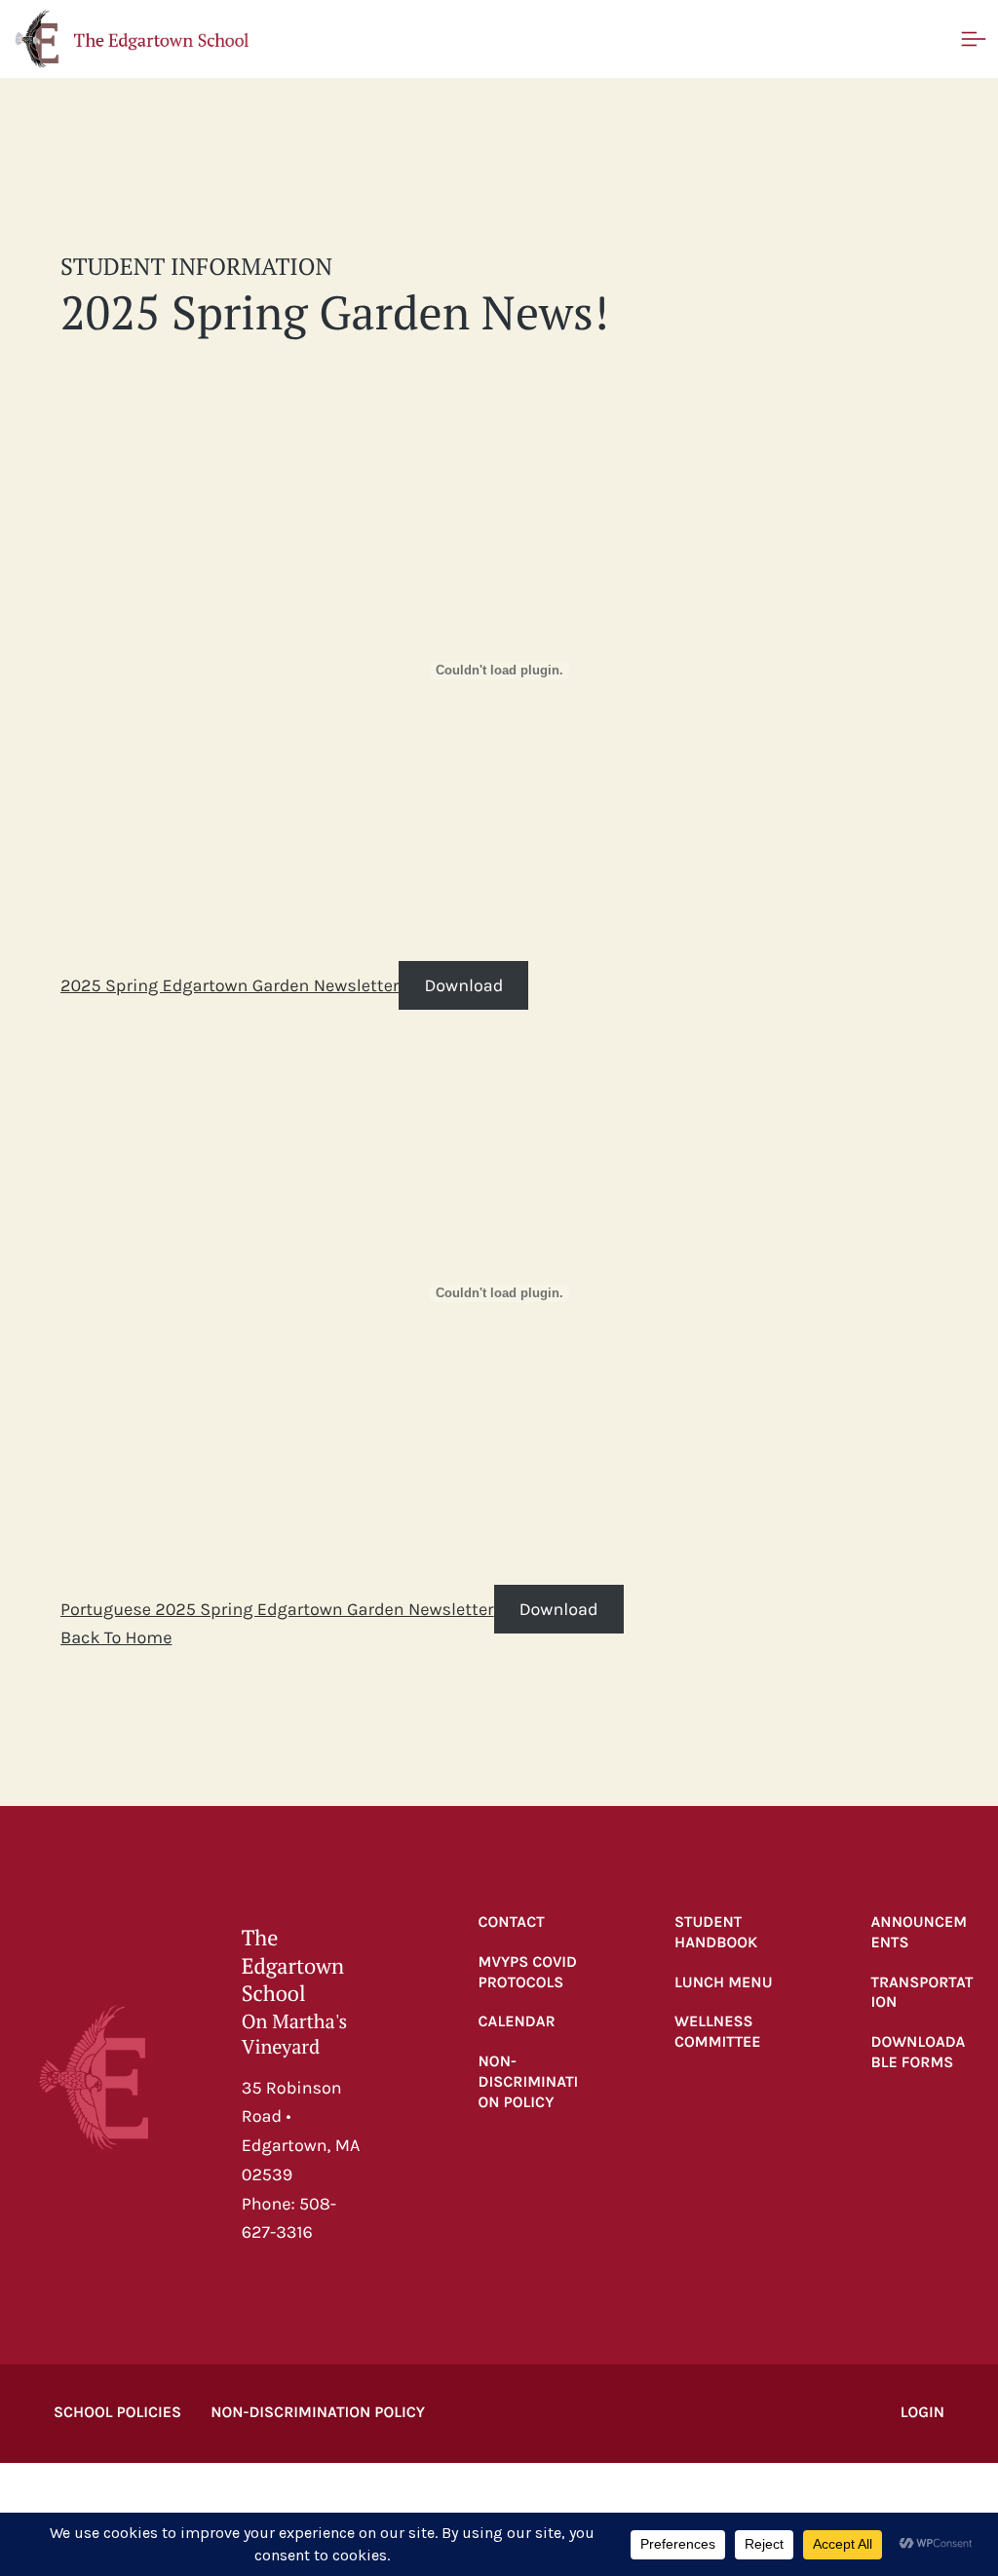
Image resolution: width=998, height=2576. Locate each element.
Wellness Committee (718, 2032)
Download (463, 985)
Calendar (517, 2022)
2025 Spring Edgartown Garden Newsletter (230, 985)
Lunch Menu (724, 1983)
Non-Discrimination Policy (529, 2082)
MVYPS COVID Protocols (528, 1973)
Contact (512, 1922)
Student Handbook (716, 1933)
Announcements (920, 1933)
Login (922, 2413)
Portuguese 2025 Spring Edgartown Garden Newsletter (277, 1609)
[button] (132, 39)
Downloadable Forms (919, 2053)
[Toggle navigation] (974, 39)
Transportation (922, 1993)
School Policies (117, 2413)
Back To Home (116, 1637)
